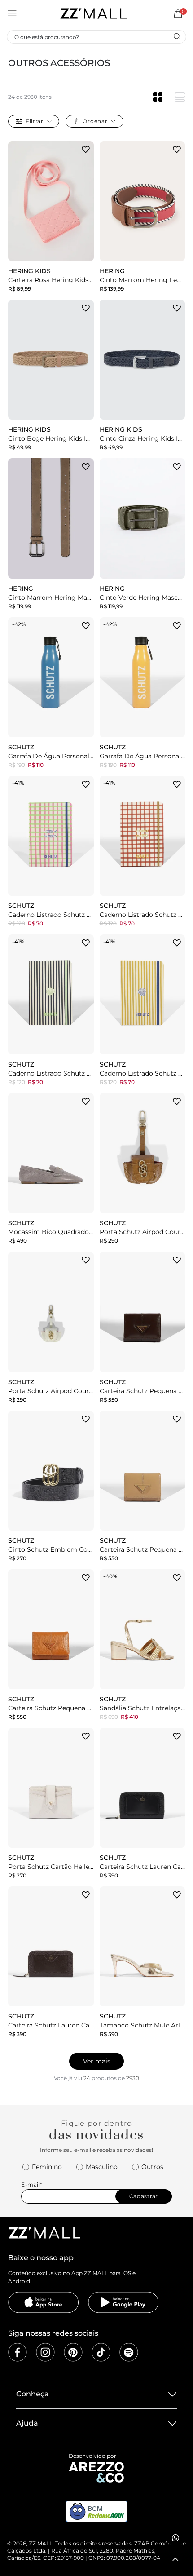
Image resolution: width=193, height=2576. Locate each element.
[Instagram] (45, 2352)
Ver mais (97, 2061)
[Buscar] (177, 36)
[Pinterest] (73, 2352)
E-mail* (32, 2184)
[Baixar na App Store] (44, 2302)
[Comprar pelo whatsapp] (175, 2538)
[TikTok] (101, 2352)
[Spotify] (129, 2352)
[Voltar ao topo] (175, 2559)
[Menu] (12, 13)
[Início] (93, 13)
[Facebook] (18, 2352)
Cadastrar (144, 2196)
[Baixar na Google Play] (123, 2302)
